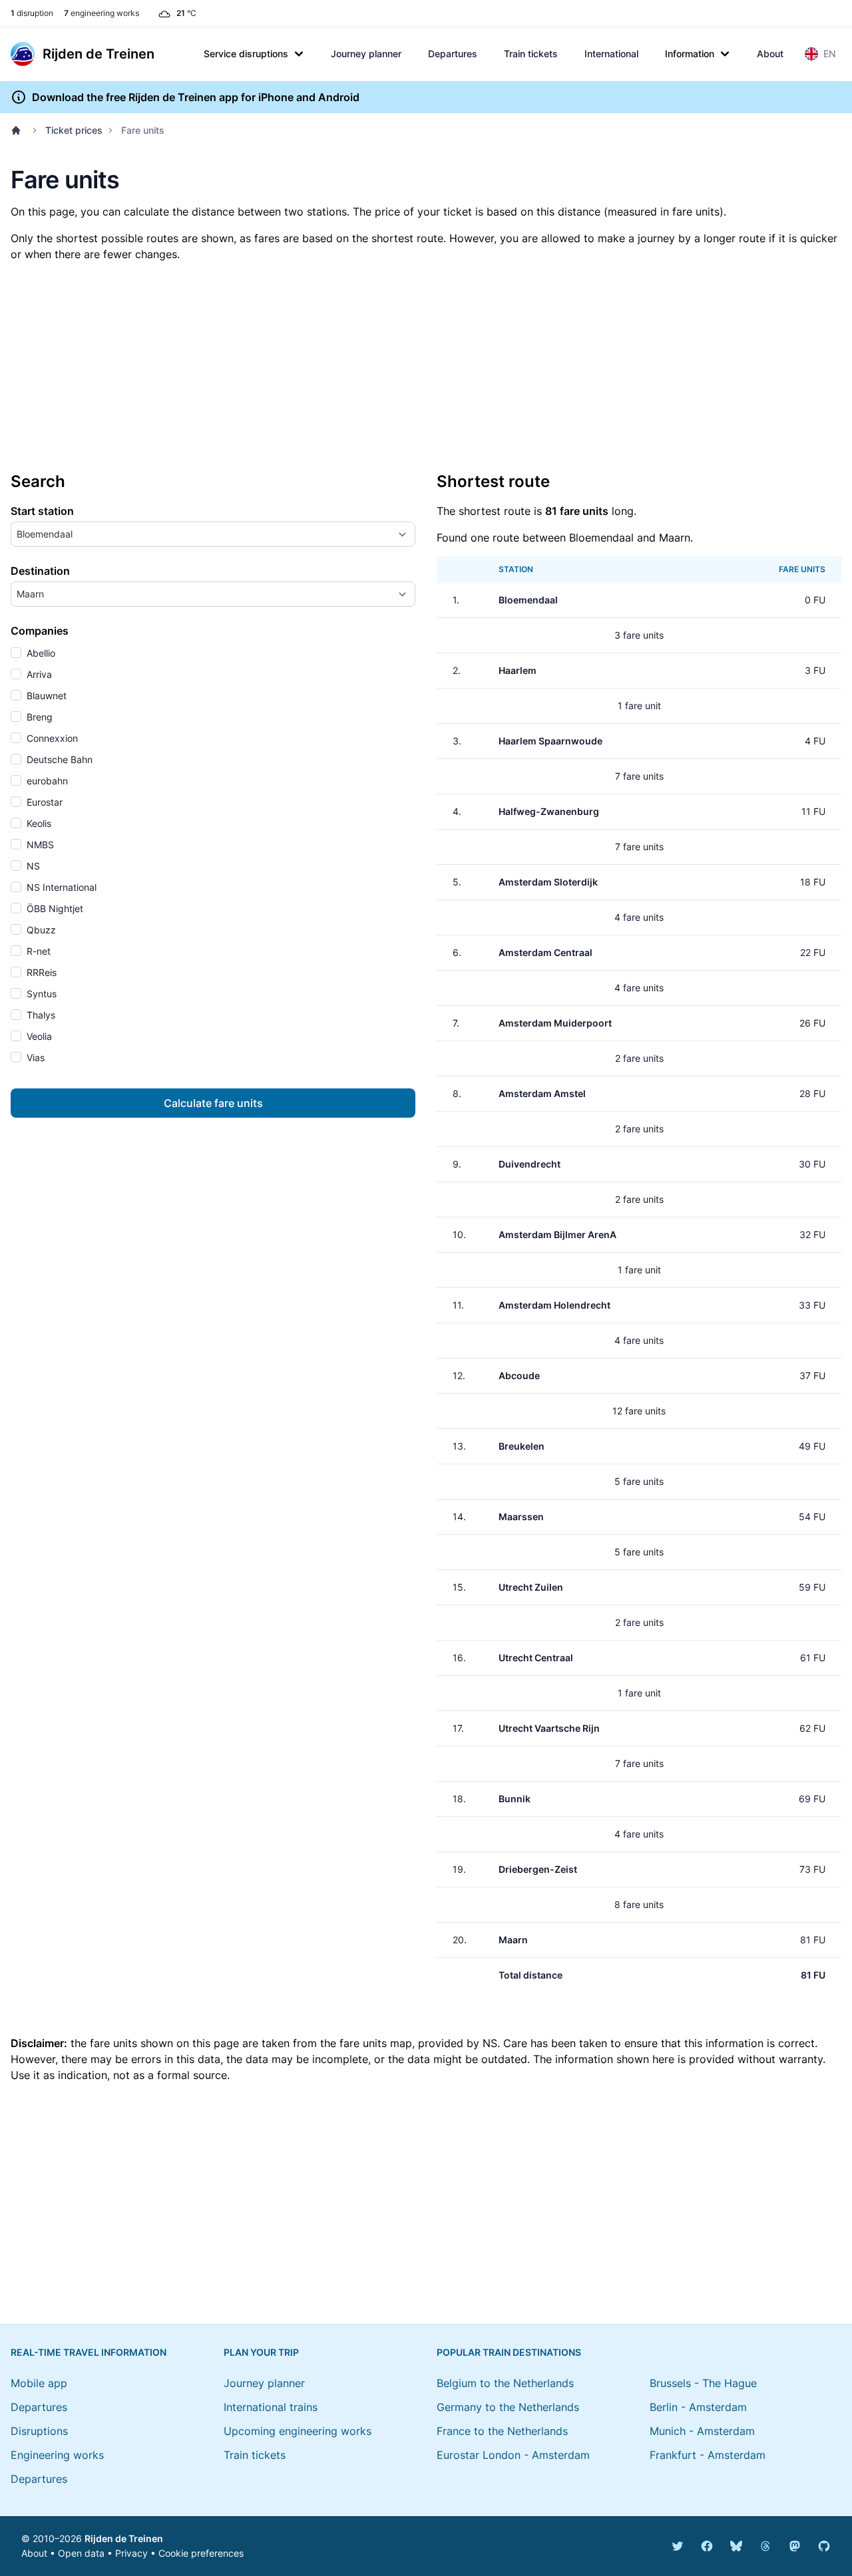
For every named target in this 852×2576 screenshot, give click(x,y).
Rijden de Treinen (124, 2538)
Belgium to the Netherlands (505, 2383)
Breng (38, 717)
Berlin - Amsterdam (698, 2407)
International (611, 54)
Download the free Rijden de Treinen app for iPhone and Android (196, 97)
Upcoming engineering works (298, 2431)
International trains (271, 2407)
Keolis (38, 823)
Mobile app (39, 2383)
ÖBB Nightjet (54, 908)
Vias (34, 1057)
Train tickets (531, 54)
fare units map (376, 2043)
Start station (42, 511)
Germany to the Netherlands (508, 2407)
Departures (453, 54)
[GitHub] (824, 2546)
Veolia (38, 1036)
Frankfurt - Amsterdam (708, 2455)
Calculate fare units (213, 1103)
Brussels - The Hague (703, 2383)
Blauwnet (45, 696)
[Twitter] (678, 2546)
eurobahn (46, 781)
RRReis (40, 972)
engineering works (102, 13)
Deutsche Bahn (58, 759)
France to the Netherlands (502, 2431)
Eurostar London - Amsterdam (513, 2455)
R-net (37, 951)
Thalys (40, 1015)
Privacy (131, 2553)
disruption (32, 13)
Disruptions (39, 2431)
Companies (40, 631)
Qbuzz (40, 930)
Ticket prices (74, 130)
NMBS (39, 845)
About (770, 54)
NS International (60, 887)
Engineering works (57, 2455)
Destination (40, 571)
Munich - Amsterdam (702, 2431)
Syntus (40, 994)
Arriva (38, 674)
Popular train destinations (509, 2352)
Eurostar (43, 802)
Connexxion (51, 738)
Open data (81, 2553)
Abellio (40, 653)
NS (32, 866)
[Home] (19, 130)
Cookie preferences (201, 2553)
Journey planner (366, 54)
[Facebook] (707, 2546)
